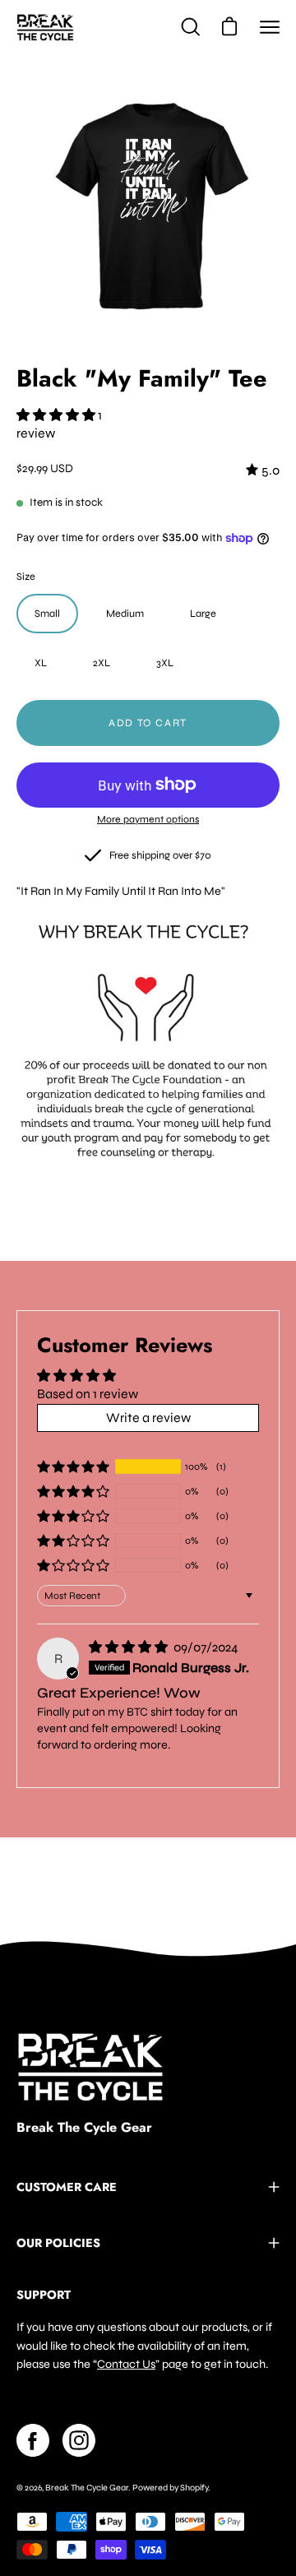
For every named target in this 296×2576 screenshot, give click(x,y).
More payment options (148, 819)
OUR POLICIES (58, 2243)
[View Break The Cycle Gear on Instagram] (79, 2440)
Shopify (194, 2488)
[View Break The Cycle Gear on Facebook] (33, 2440)
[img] (263, 470)
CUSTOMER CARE (67, 2187)
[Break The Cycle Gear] (45, 27)
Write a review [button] (148, 1418)
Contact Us (126, 2364)
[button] (57, 415)
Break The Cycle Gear (84, 2128)
